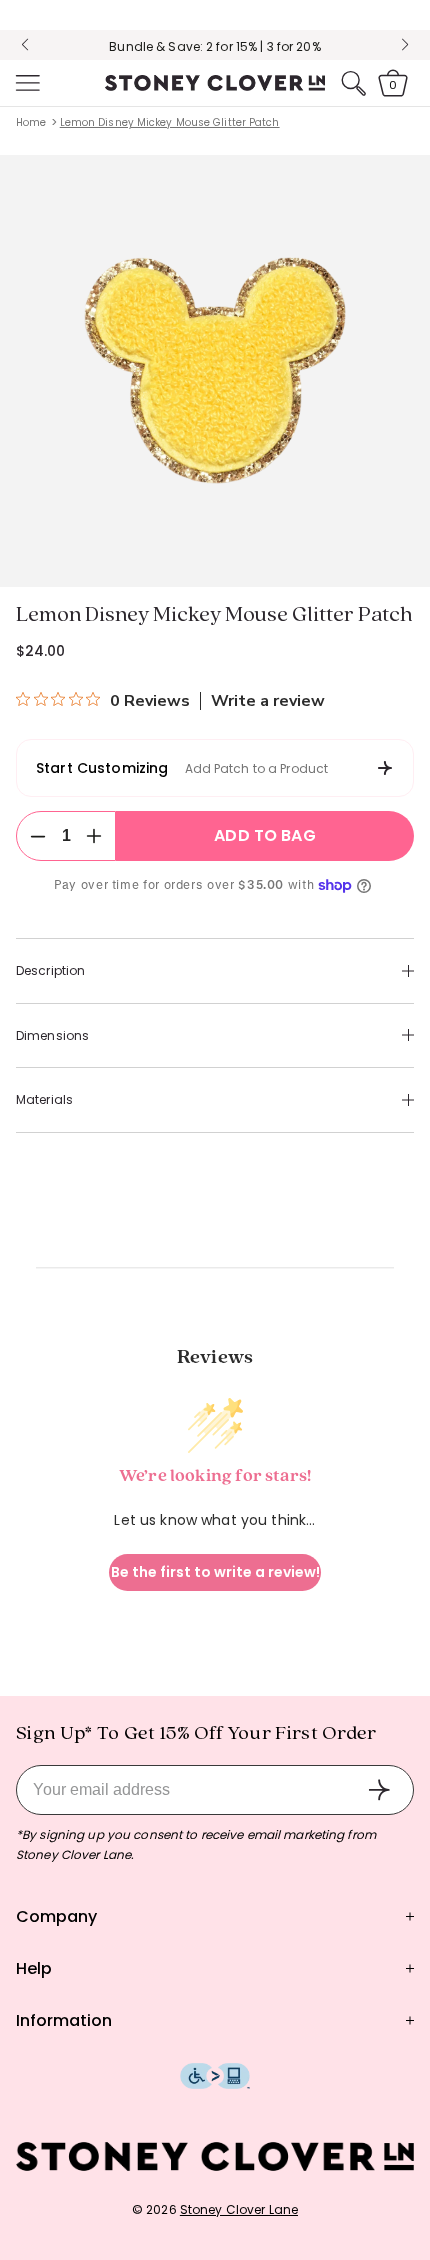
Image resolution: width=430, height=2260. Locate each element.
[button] (26, 83)
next (405, 45)
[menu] (26, 83)
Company (56, 1916)
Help (34, 1968)
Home (31, 122)
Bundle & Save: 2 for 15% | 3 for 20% (214, 46)
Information (64, 2020)
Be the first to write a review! (215, 1572)
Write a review (268, 701)
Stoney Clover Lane (239, 2209)
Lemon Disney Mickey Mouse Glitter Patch (170, 122)
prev (25, 45)
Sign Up (379, 1790)
